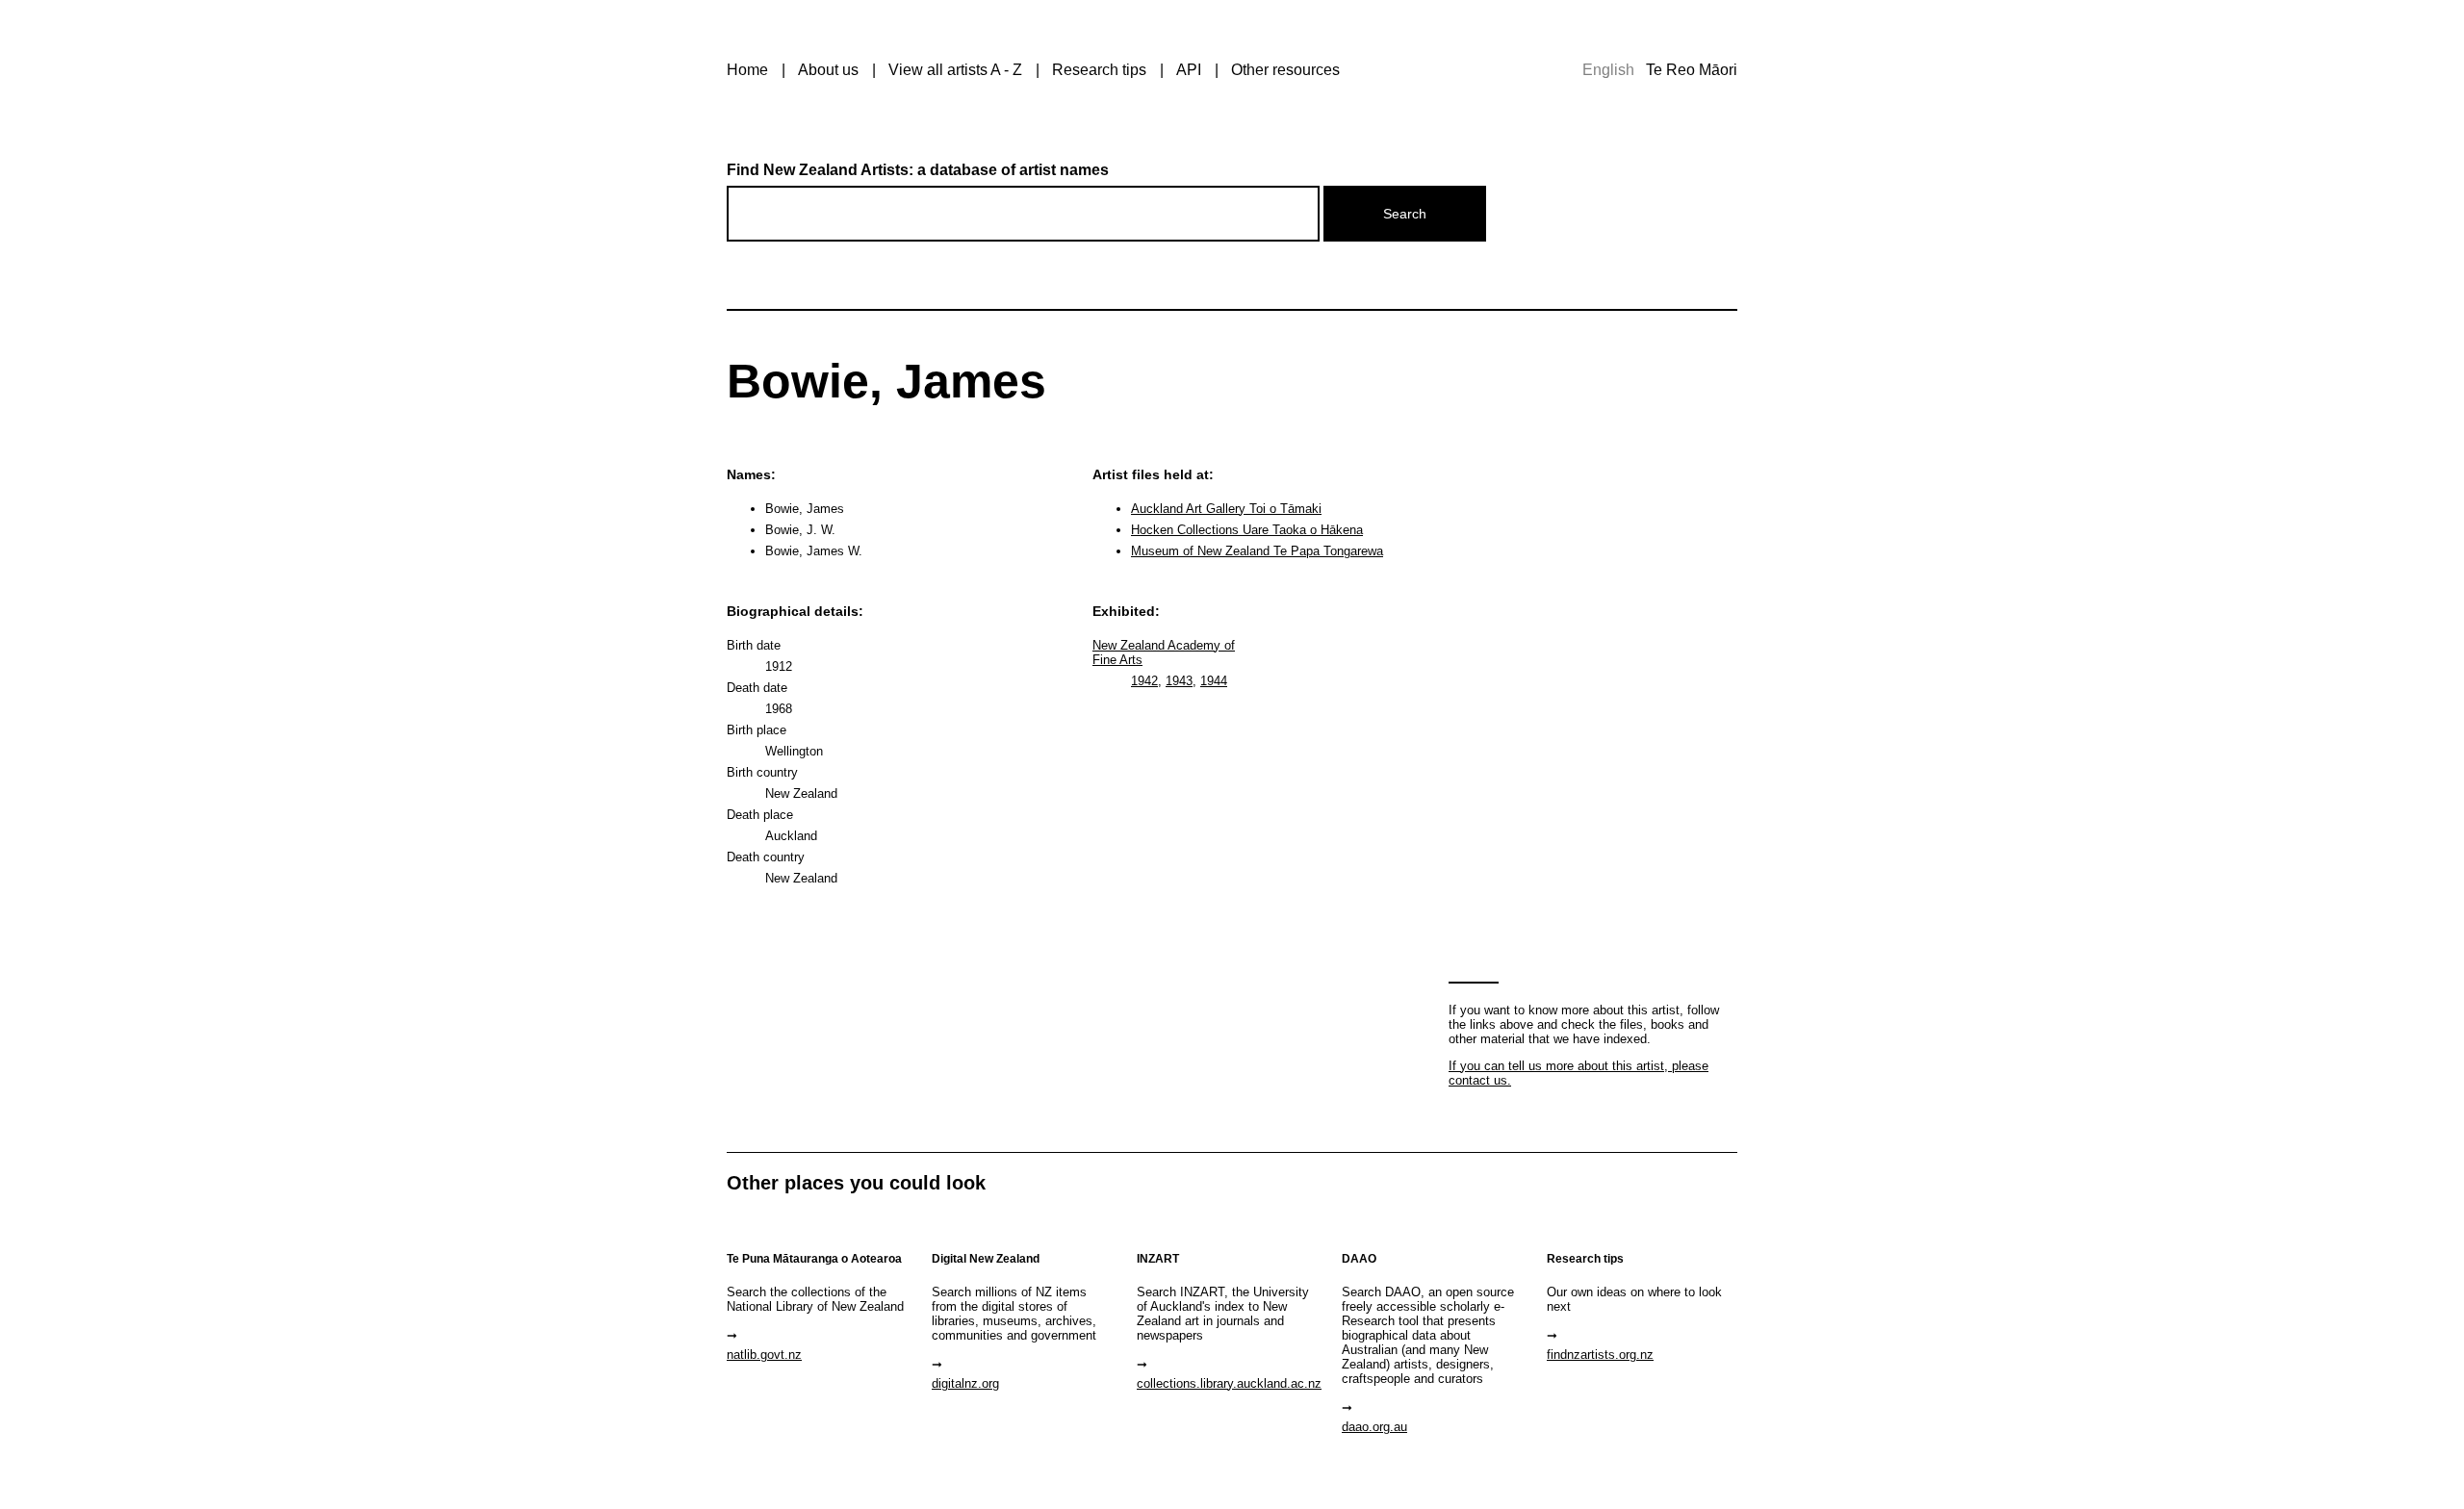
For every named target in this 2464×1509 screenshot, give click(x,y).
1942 (1144, 681)
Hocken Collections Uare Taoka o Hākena (1247, 530)
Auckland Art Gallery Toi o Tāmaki (1226, 509)
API (1189, 70)
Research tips (1099, 70)
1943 (1179, 681)
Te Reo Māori (1692, 70)
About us (828, 70)
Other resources (1285, 70)
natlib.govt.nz (764, 1355)
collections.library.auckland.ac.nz (1229, 1383)
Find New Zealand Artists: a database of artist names (918, 170)
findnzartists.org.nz (1600, 1355)
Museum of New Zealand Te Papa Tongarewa (1257, 551)
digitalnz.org (965, 1383)
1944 (1214, 681)
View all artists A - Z (955, 70)
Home (747, 70)
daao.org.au (1374, 1427)
